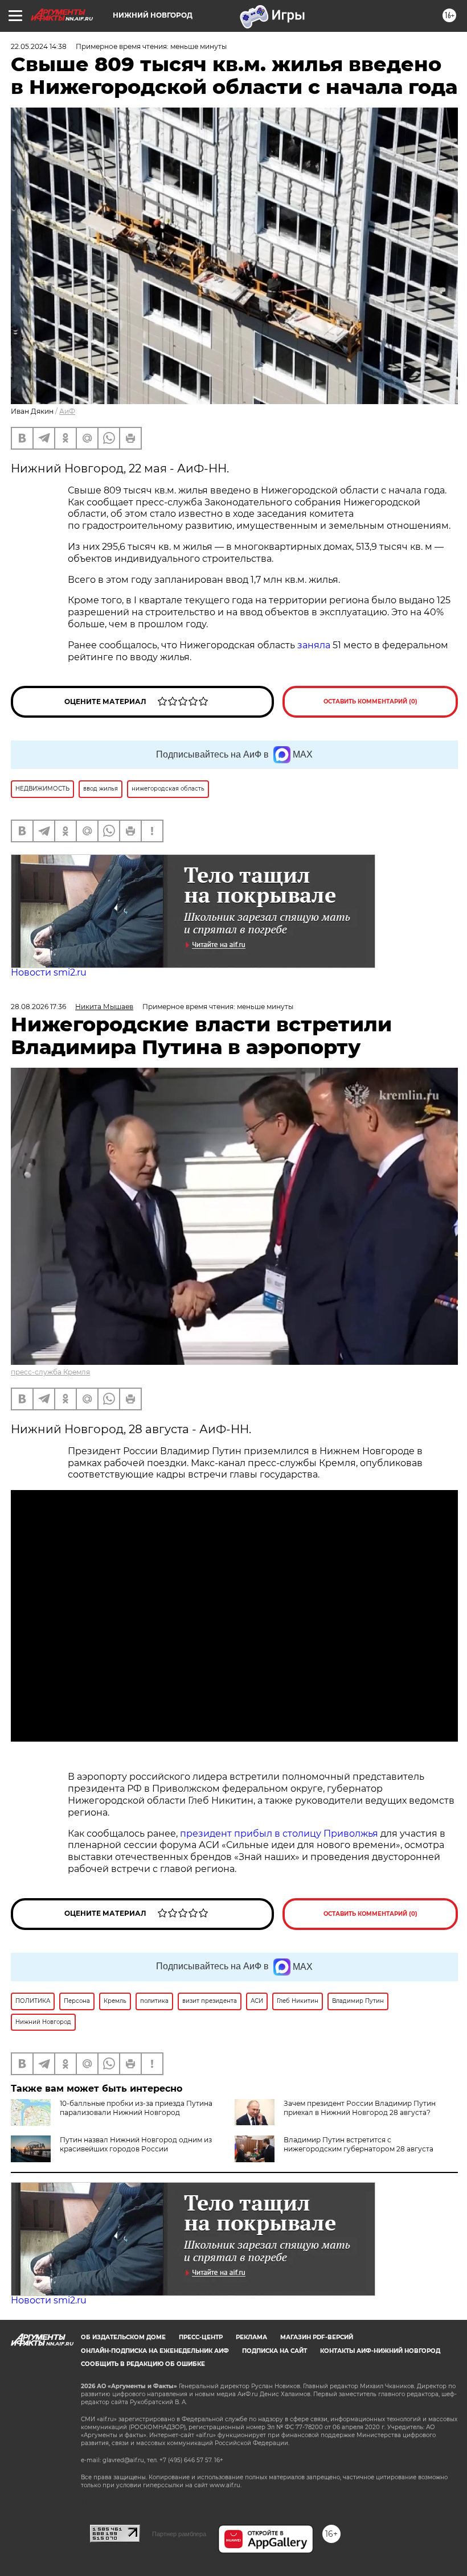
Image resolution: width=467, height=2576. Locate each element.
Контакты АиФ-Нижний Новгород (380, 2351)
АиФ (67, 411)
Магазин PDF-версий (317, 2337)
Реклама (251, 2337)
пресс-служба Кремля (50, 1372)
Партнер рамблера (179, 2534)
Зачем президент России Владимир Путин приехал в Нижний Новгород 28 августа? (360, 2108)
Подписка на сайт (275, 2351)
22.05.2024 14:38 (39, 46)
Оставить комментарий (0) (370, 701)
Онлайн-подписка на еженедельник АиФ (155, 2351)
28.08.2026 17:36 (38, 1007)
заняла (314, 645)
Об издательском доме (123, 2337)
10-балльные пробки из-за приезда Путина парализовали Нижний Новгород (136, 2108)
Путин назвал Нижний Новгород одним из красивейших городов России (136, 2144)
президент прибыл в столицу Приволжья (279, 1834)
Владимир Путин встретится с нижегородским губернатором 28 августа (359, 2144)
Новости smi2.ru (49, 972)
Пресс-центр (201, 2337)
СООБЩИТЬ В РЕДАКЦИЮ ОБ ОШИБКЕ (143, 2364)
